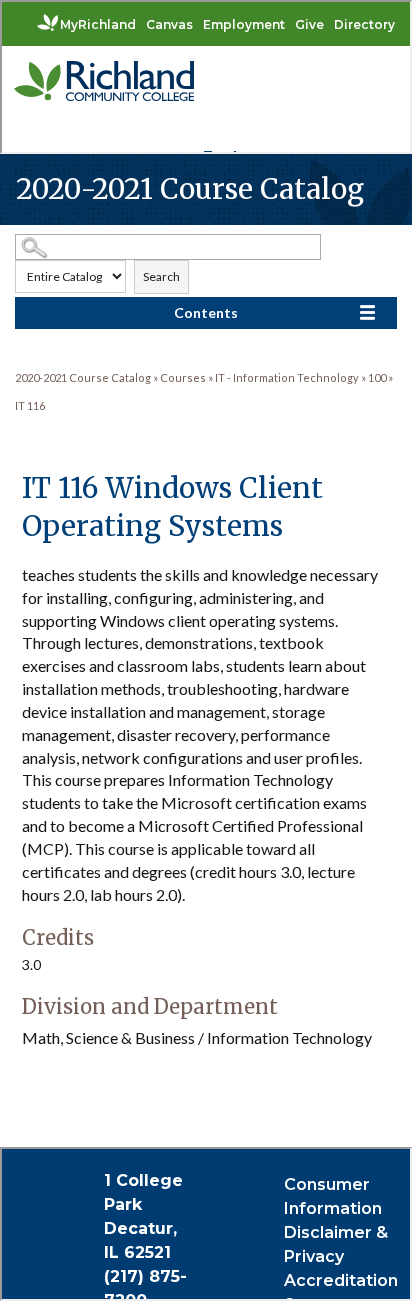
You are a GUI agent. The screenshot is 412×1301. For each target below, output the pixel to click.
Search (161, 276)
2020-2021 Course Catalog (83, 377)
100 (377, 377)
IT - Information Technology (287, 377)
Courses (183, 377)
